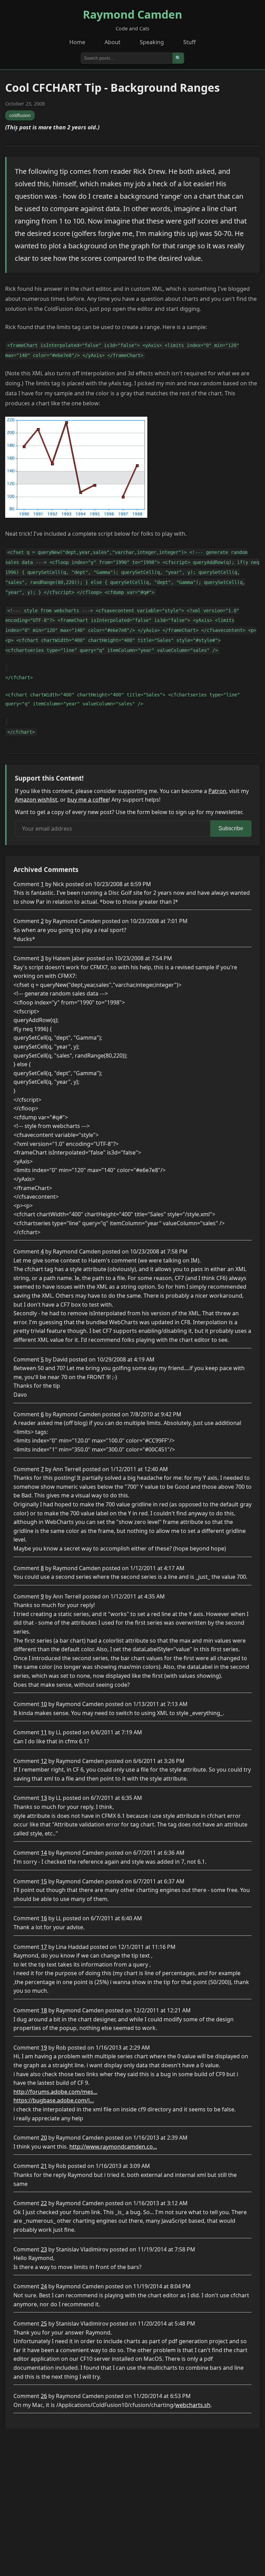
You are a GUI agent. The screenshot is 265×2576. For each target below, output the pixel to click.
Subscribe (231, 828)
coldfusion (20, 115)
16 (44, 1918)
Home (77, 42)
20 (44, 2138)
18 (44, 2010)
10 (44, 1704)
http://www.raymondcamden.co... (113, 2147)
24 (44, 2286)
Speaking (152, 42)
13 (44, 1798)
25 (44, 2324)
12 (44, 1761)
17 (44, 1947)
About (112, 42)
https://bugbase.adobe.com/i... (54, 2100)
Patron (217, 791)
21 (44, 2166)
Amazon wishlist (36, 800)
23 (44, 2249)
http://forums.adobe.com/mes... (55, 2092)
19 (44, 2048)
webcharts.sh (193, 2405)
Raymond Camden (132, 14)
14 (44, 1853)
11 (44, 1732)
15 (44, 1881)
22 (44, 2203)
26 (44, 2396)
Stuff (189, 42)
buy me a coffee (88, 800)
